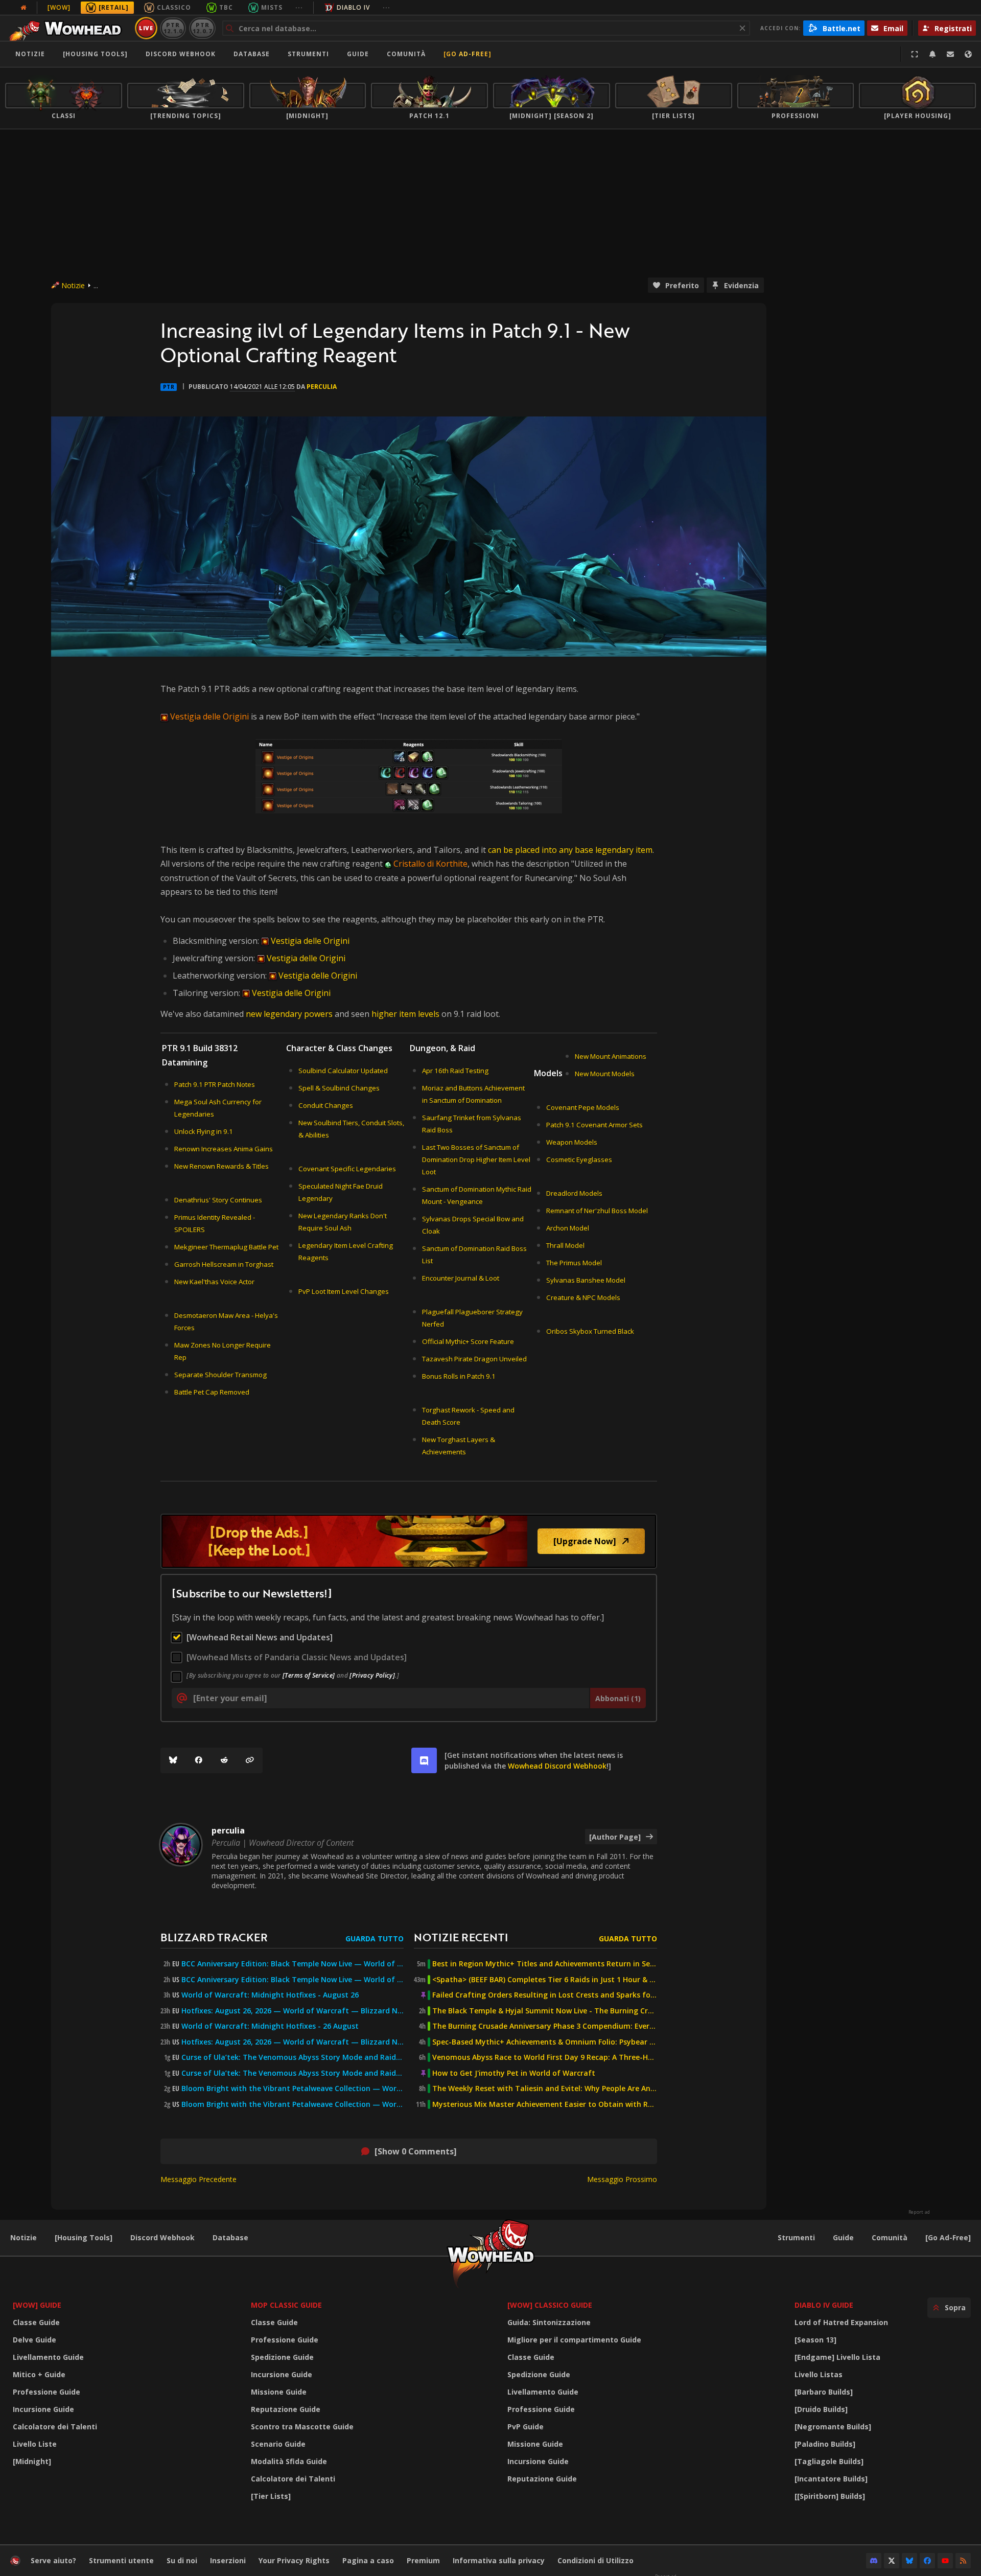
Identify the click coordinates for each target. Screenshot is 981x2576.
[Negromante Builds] (833, 2427)
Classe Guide (36, 2322)
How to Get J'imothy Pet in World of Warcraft (514, 2073)
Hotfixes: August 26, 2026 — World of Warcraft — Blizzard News (293, 2011)
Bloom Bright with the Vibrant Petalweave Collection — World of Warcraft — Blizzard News (293, 2088)
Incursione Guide (43, 2409)
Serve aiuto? (53, 2560)
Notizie (30, 54)
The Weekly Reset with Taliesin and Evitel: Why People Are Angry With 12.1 (545, 2088)
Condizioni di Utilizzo (595, 2560)
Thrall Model (565, 1245)
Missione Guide (279, 2392)
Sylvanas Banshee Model (586, 1280)
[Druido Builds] (821, 2409)
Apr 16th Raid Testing (455, 1071)
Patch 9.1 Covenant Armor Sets (594, 1125)
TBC (226, 7)
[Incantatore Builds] (831, 2479)
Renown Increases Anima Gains (224, 1149)
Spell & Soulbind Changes (339, 1088)
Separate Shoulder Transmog (220, 1375)
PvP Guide (525, 2427)
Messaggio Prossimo (622, 2179)
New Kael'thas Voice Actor (214, 1282)
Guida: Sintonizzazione (549, 2322)
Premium (423, 2560)
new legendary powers (289, 1014)
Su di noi (182, 2560)
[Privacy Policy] (372, 1675)
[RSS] (963, 2561)
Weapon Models (572, 1142)
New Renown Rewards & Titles (221, 1166)
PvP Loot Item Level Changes (344, 1291)
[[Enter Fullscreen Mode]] (915, 54)
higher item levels (405, 1014)
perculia (322, 387)
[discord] (424, 1760)
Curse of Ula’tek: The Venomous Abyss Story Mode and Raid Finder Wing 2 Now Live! (293, 2073)
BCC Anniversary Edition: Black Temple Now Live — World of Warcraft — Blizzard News (293, 1964)
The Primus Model (574, 1263)
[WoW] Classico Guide (550, 2305)
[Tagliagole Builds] (829, 2461)
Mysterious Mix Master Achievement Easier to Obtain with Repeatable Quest (545, 2104)
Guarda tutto (375, 1939)
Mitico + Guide (39, 2374)
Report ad (919, 2212)
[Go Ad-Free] (468, 54)
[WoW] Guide (37, 2305)
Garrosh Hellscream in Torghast (224, 1264)
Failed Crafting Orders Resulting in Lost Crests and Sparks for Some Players (545, 1995)
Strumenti (796, 2237)
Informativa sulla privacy (499, 2560)
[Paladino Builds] (825, 2444)
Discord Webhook (181, 54)
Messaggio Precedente (198, 2179)
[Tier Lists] (271, 2496)
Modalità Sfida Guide (289, 2461)
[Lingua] (968, 54)
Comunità (406, 54)
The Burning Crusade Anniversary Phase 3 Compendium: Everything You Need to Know (545, 2026)
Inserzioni (228, 2560)
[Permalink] (250, 1760)
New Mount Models (605, 1074)
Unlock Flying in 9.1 (204, 1131)
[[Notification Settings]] (932, 54)
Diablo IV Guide (824, 2305)
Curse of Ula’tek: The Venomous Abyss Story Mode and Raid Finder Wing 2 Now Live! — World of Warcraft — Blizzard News (293, 2057)
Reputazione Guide (286, 2409)
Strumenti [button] (308, 54)
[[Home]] (68, 28)
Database (252, 54)
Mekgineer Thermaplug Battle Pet (226, 1247)
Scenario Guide (278, 2444)
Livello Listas (819, 2374)
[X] (892, 2561)
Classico (174, 7)
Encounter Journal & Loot (461, 1278)
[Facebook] (199, 1760)
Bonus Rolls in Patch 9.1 (459, 1376)
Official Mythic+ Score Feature (468, 1341)
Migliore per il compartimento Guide (574, 2340)
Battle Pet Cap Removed (212, 1392)
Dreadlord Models (574, 1193)
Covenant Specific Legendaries (347, 1169)
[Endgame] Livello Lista (837, 2357)
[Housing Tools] (84, 2237)
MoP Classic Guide (286, 2305)
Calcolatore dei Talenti (55, 2427)
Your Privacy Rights (294, 2560)
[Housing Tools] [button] (95, 54)
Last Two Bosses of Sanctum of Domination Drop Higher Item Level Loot (476, 1159)
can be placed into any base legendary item (570, 850)
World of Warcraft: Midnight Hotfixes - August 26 (270, 1995)
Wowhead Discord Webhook (557, 1766)
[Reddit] (224, 1760)
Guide (358, 54)
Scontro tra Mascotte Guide (302, 2427)
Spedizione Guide (282, 2357)
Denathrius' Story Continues (218, 1200)
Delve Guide (34, 2340)
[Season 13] (815, 2340)
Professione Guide (46, 2392)
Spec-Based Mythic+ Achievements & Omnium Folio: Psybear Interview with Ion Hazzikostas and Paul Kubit (545, 2042)
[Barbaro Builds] (824, 2392)
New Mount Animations (611, 1056)
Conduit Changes (326, 1105)
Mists (272, 7)
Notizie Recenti (461, 1937)
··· (299, 7)
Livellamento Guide (48, 2357)
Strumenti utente (121, 2560)
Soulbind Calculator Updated (343, 1071)
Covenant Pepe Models (583, 1107)
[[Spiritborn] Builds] (830, 2496)
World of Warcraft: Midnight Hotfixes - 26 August (270, 2026)
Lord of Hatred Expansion (841, 2322)
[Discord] (874, 2561)
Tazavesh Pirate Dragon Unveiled (474, 1359)
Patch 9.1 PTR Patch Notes (215, 1084)
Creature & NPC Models (583, 1297)
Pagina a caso (368, 2560)
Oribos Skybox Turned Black (590, 1331)
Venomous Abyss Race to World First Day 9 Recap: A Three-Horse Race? (545, 2057)
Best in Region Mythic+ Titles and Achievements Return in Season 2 (545, 1964)
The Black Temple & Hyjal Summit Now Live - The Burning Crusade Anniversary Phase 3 (545, 2011)
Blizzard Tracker (214, 1937)
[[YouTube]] (945, 2561)
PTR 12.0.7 (202, 28)
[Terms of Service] (309, 1675)
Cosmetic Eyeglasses (579, 1159)
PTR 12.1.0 (173, 28)
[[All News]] (24, 8)
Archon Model (568, 1228)
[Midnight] (32, 2461)
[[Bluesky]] (173, 1760)
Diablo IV (353, 7)
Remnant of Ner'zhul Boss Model (597, 1211)
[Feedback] (950, 54)
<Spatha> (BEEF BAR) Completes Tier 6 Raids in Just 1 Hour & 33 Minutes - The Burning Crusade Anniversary (545, 1980)
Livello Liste (35, 2444)
